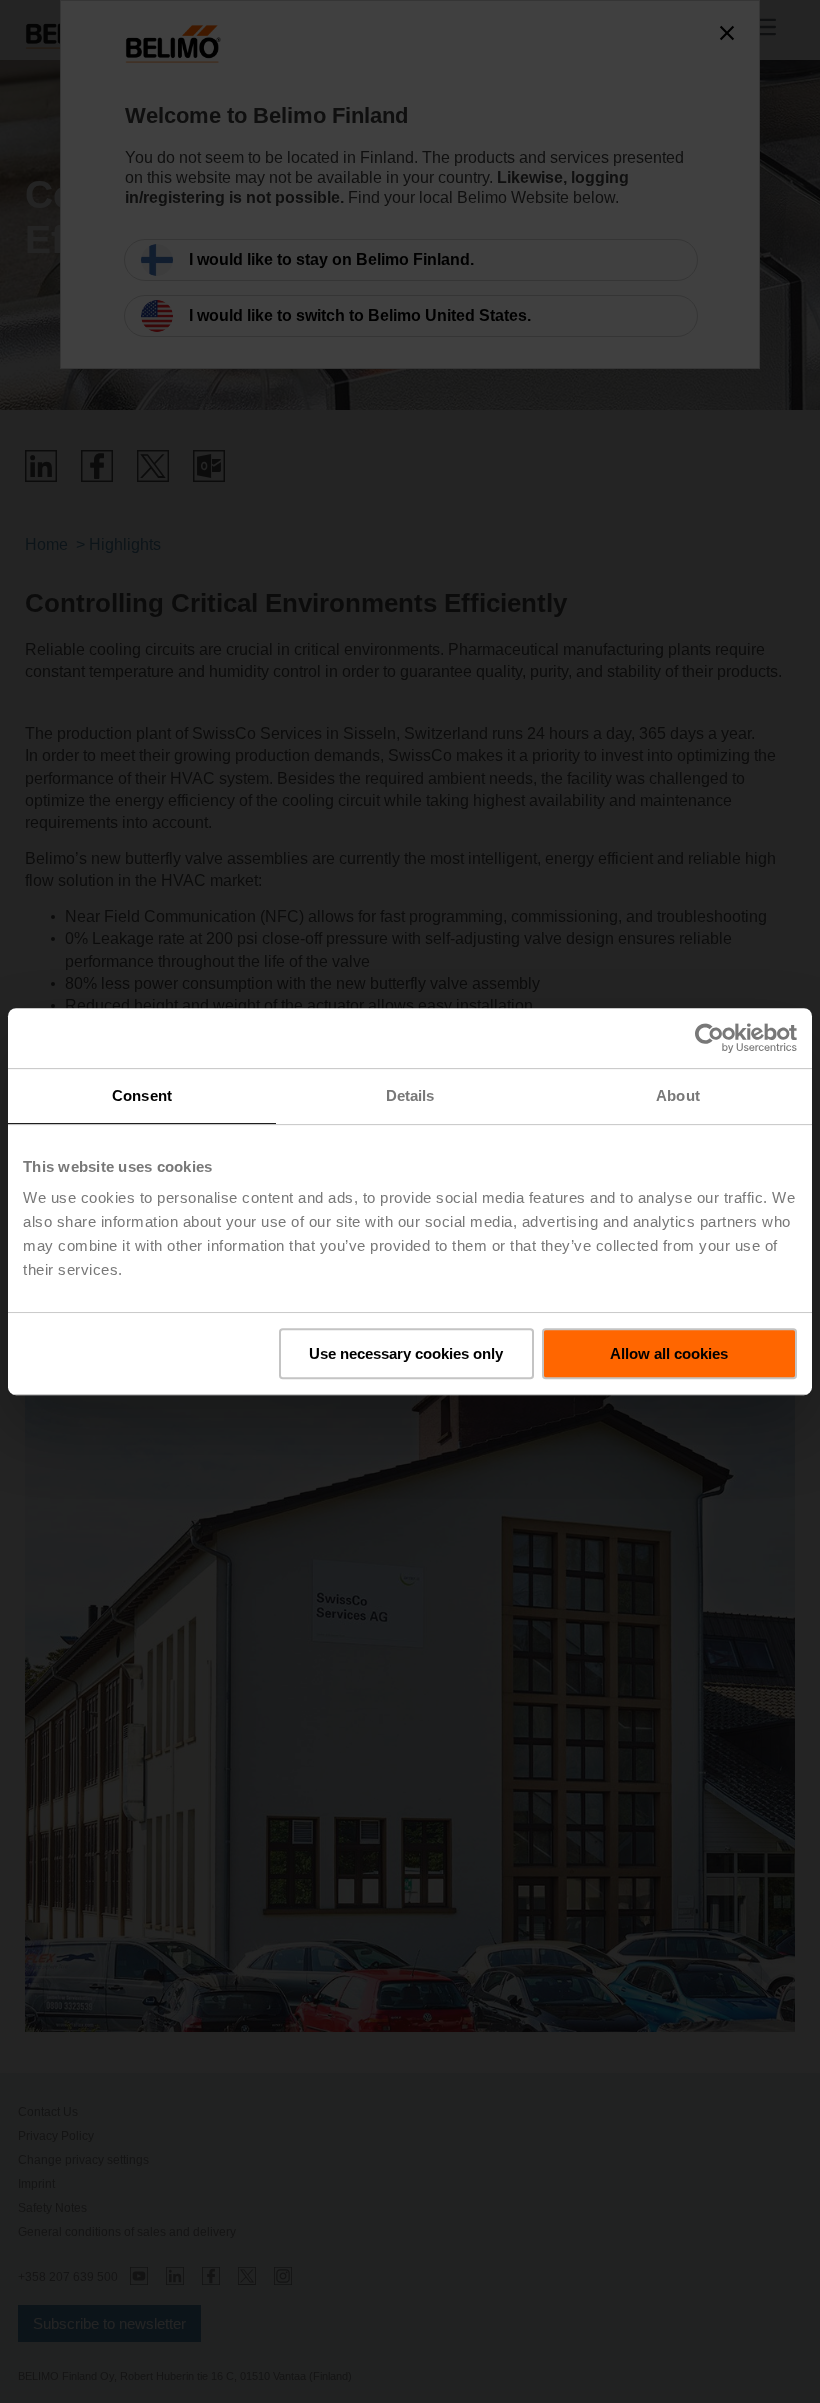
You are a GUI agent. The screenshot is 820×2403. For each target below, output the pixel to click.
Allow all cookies (669, 1353)
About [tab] (678, 1095)
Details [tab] (410, 1095)
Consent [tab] (142, 1095)
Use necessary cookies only (406, 1353)
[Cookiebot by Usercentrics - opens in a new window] (709, 1038)
